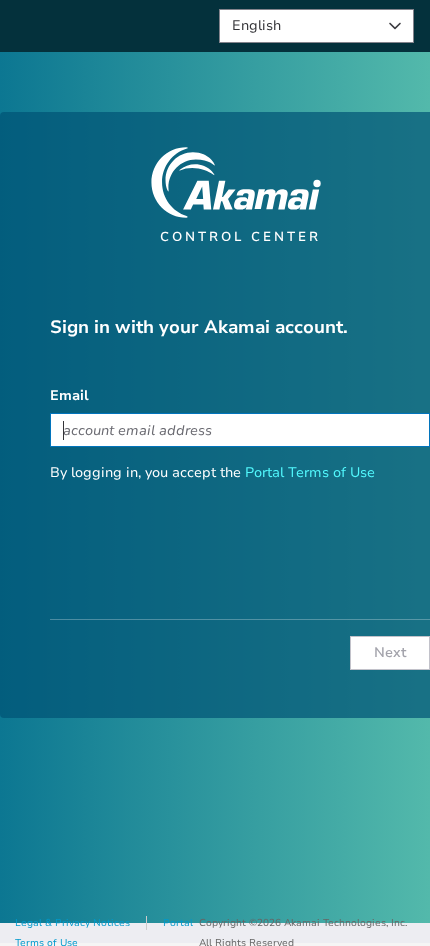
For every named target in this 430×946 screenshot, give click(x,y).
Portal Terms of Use (310, 472)
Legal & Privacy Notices (72, 923)
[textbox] (240, 430)
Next (390, 652)
